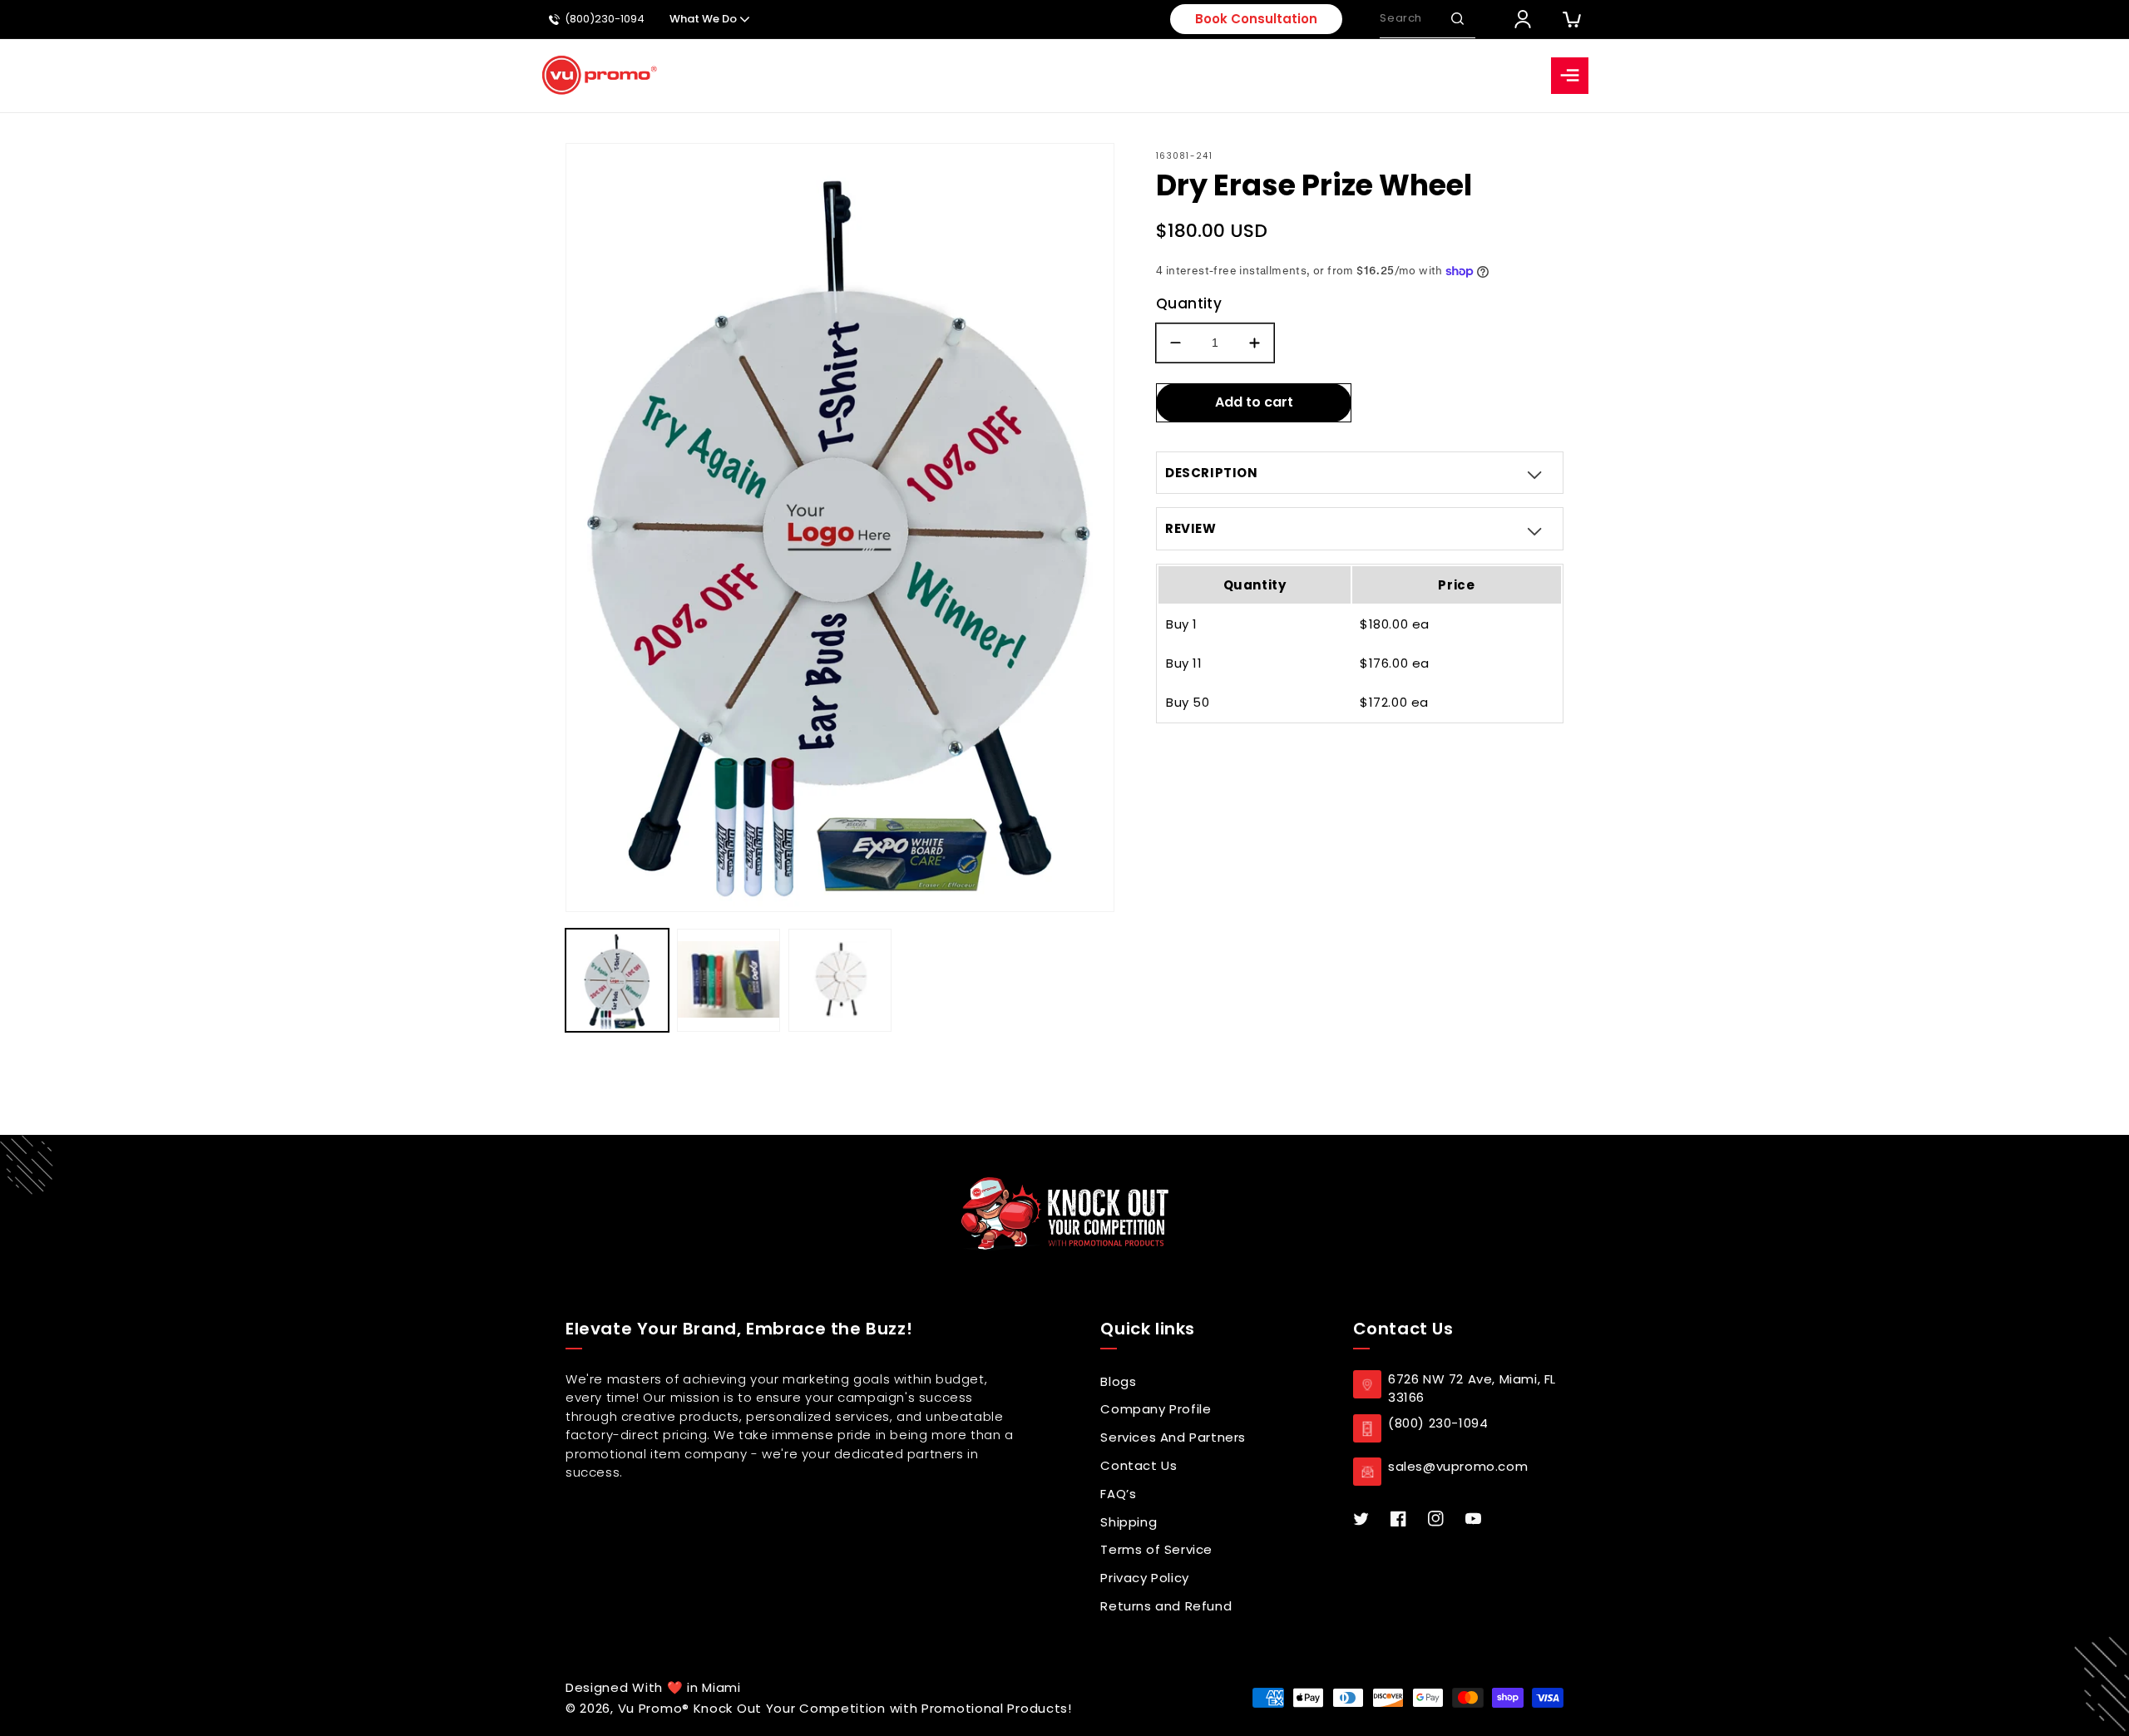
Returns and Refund (1166, 1606)
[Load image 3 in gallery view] (840, 980)
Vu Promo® (656, 1708)
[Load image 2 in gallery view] (729, 980)
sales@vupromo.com (1458, 1466)
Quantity (1189, 303)
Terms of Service (1156, 1549)
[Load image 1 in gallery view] (617, 980)
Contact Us (1139, 1465)
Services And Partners (1173, 1437)
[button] (1457, 19)
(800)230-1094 (605, 20)
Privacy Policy (1144, 1578)
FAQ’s (1118, 1494)
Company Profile (1156, 1409)
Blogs (1118, 1381)
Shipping (1129, 1522)
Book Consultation (1256, 19)
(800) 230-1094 (1438, 1423)
